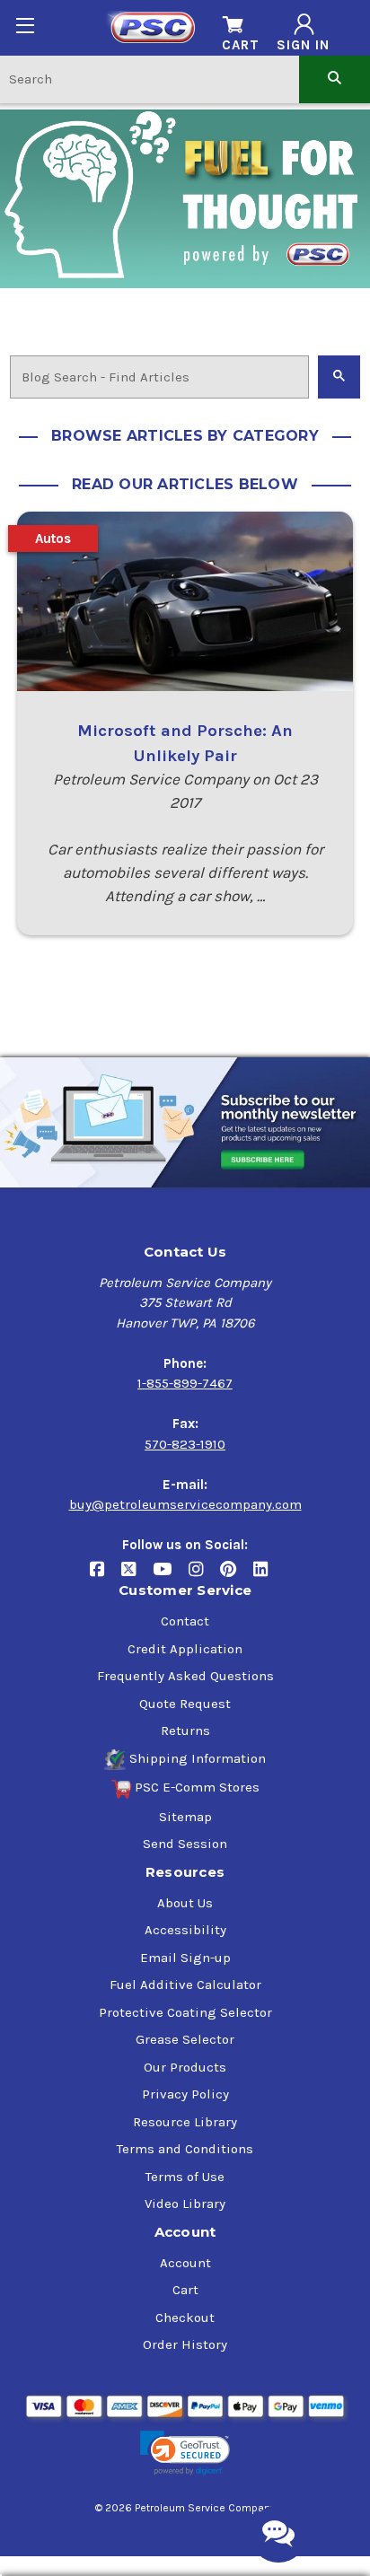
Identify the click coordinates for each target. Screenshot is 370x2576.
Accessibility (185, 1930)
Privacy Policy (185, 2094)
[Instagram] (204, 1577)
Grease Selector (185, 2039)
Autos (53, 539)
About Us (185, 1903)
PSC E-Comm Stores (197, 1787)
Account (185, 2263)
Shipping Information (198, 1758)
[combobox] (150, 79)
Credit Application (185, 1649)
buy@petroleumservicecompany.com (185, 1504)
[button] (185, 2453)
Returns (185, 1730)
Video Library (185, 2204)
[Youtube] (171, 1577)
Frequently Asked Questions (185, 1676)
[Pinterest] (237, 1577)
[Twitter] (137, 1577)
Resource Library (185, 2122)
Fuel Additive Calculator (185, 1985)
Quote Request (185, 1704)
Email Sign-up (185, 1958)
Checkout (185, 2318)
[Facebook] (106, 1577)
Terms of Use (185, 2177)
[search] (335, 79)
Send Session (185, 1844)
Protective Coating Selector (185, 2012)
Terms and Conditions (185, 2149)
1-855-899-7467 (185, 1383)
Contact (185, 1621)
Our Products (185, 2067)
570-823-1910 (185, 1444)
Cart (185, 2290)
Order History (185, 2344)
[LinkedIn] (267, 1577)
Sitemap (185, 1817)
